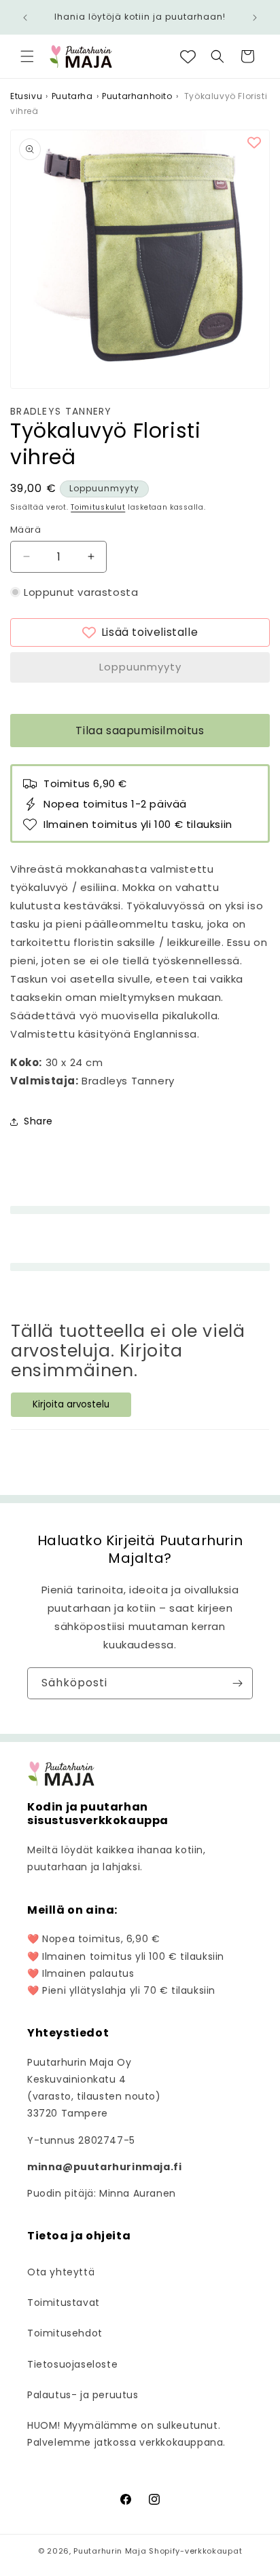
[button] (27, 56)
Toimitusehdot (65, 2333)
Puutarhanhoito (137, 96)
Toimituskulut (98, 507)
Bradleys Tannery (61, 412)
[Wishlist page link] (188, 57)
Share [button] (38, 1121)
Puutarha (72, 96)
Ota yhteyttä (61, 2272)
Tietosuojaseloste (72, 2364)
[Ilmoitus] (255, 18)
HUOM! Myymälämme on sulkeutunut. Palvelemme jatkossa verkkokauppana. (126, 2434)
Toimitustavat (64, 2303)
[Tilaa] (237, 1683)
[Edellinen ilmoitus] (25, 18)
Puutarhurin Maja (110, 2551)
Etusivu (26, 96)
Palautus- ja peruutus (83, 2395)
